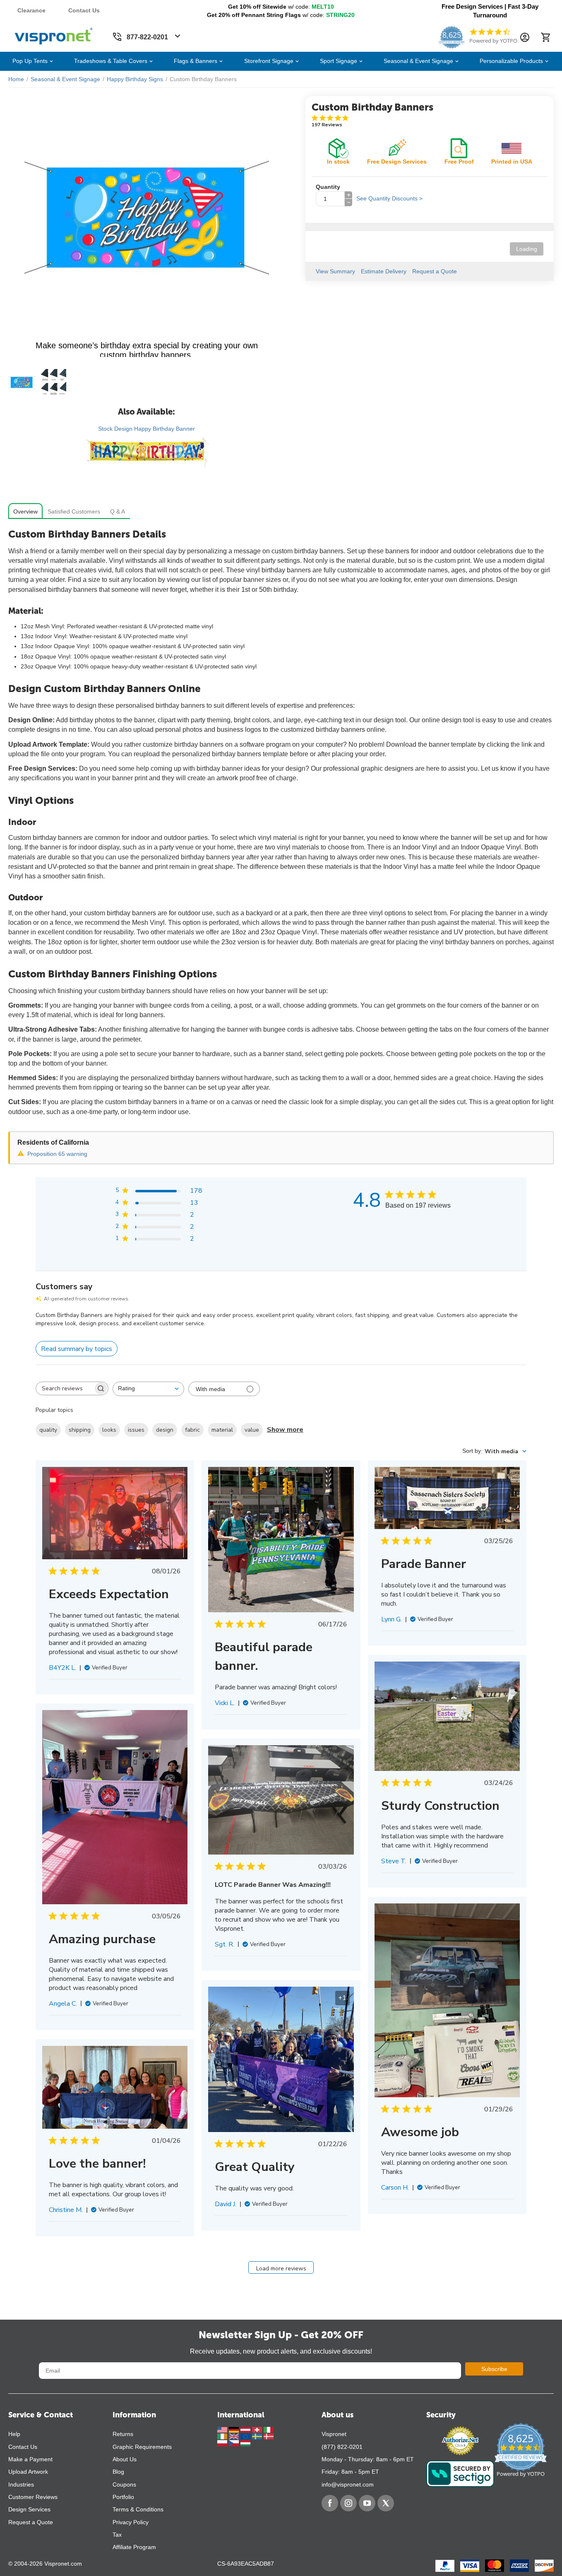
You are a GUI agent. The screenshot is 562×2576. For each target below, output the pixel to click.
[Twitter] (386, 2503)
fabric (192, 1430)
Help (14, 2434)
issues (136, 1430)
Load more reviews (281, 2268)
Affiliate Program (134, 2547)
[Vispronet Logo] (54, 34)
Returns (123, 2434)
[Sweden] (258, 2436)
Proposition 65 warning (57, 1154)
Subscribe (494, 2369)
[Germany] (235, 2429)
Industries (21, 2484)
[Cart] (545, 37)
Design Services (29, 2509)
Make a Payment (30, 2459)
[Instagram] (348, 2503)
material (222, 1430)
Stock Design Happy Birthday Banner (147, 429)
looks (109, 1430)
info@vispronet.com (348, 2484)
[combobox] (148, 1389)
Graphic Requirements (142, 2447)
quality (48, 1430)
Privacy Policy (131, 2522)
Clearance (31, 10)
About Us (125, 2459)
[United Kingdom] (235, 2436)
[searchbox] (65, 1389)
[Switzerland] (258, 2429)
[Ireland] (223, 2436)
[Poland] (223, 2443)
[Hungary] (245, 2443)
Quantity (328, 187)
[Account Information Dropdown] (525, 37)
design (165, 1430)
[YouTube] (367, 2503)
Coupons (124, 2484)
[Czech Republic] (235, 2443)
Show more (285, 1430)
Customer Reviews (33, 2497)
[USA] (223, 2429)
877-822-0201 (147, 37)
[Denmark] (269, 2436)
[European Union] (246, 2436)
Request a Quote (31, 2522)
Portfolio (123, 2497)
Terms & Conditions (138, 2509)
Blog (118, 2472)
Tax (117, 2535)
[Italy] (269, 2429)
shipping (80, 1430)
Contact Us (84, 10)
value (252, 1430)
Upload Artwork (28, 2472)
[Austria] (246, 2429)
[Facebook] (330, 2503)
